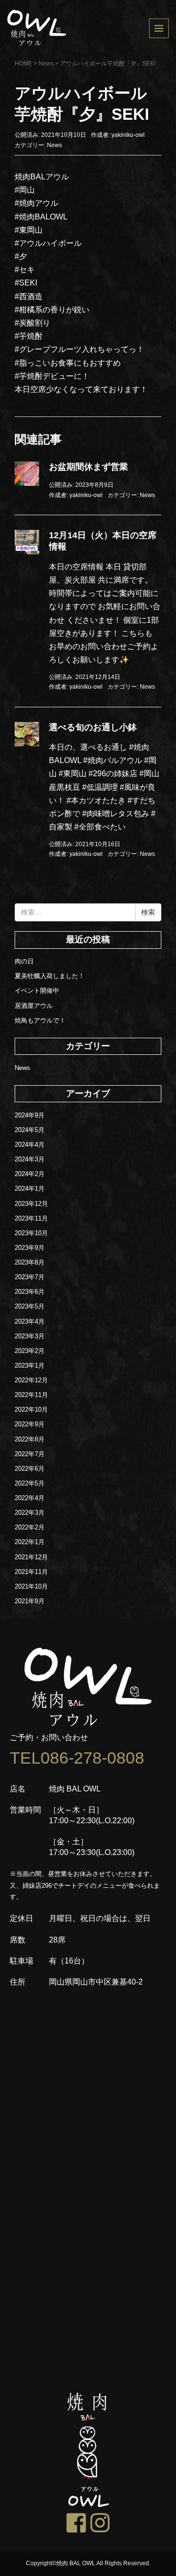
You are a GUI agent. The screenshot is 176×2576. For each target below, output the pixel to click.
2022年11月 (31, 1395)
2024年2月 (30, 1174)
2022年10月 (31, 1409)
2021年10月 (31, 1586)
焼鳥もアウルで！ (40, 1020)
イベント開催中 (37, 991)
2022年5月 (30, 1483)
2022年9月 (30, 1424)
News (46, 64)
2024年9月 (30, 1115)
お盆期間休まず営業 (88, 467)
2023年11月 (31, 1218)
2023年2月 (30, 1351)
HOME (23, 64)
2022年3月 (30, 1513)
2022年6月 (30, 1469)
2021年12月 (31, 1557)
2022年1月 (30, 1542)
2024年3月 (30, 1159)
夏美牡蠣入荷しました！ (50, 976)
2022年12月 (31, 1380)
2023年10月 (31, 1233)
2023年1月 (30, 1365)
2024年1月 (30, 1189)
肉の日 (24, 961)
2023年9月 (30, 1248)
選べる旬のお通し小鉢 (93, 727)
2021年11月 (31, 1572)
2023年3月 (30, 1336)
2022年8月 (30, 1439)
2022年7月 (30, 1454)
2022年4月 (30, 1498)
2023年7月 (30, 1277)
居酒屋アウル (34, 1006)
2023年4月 (30, 1321)
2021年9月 (30, 1601)
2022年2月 (30, 1527)
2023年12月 (31, 1204)
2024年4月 (30, 1145)
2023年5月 (30, 1306)
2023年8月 (30, 1262)
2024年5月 (30, 1130)
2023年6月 (30, 1292)
